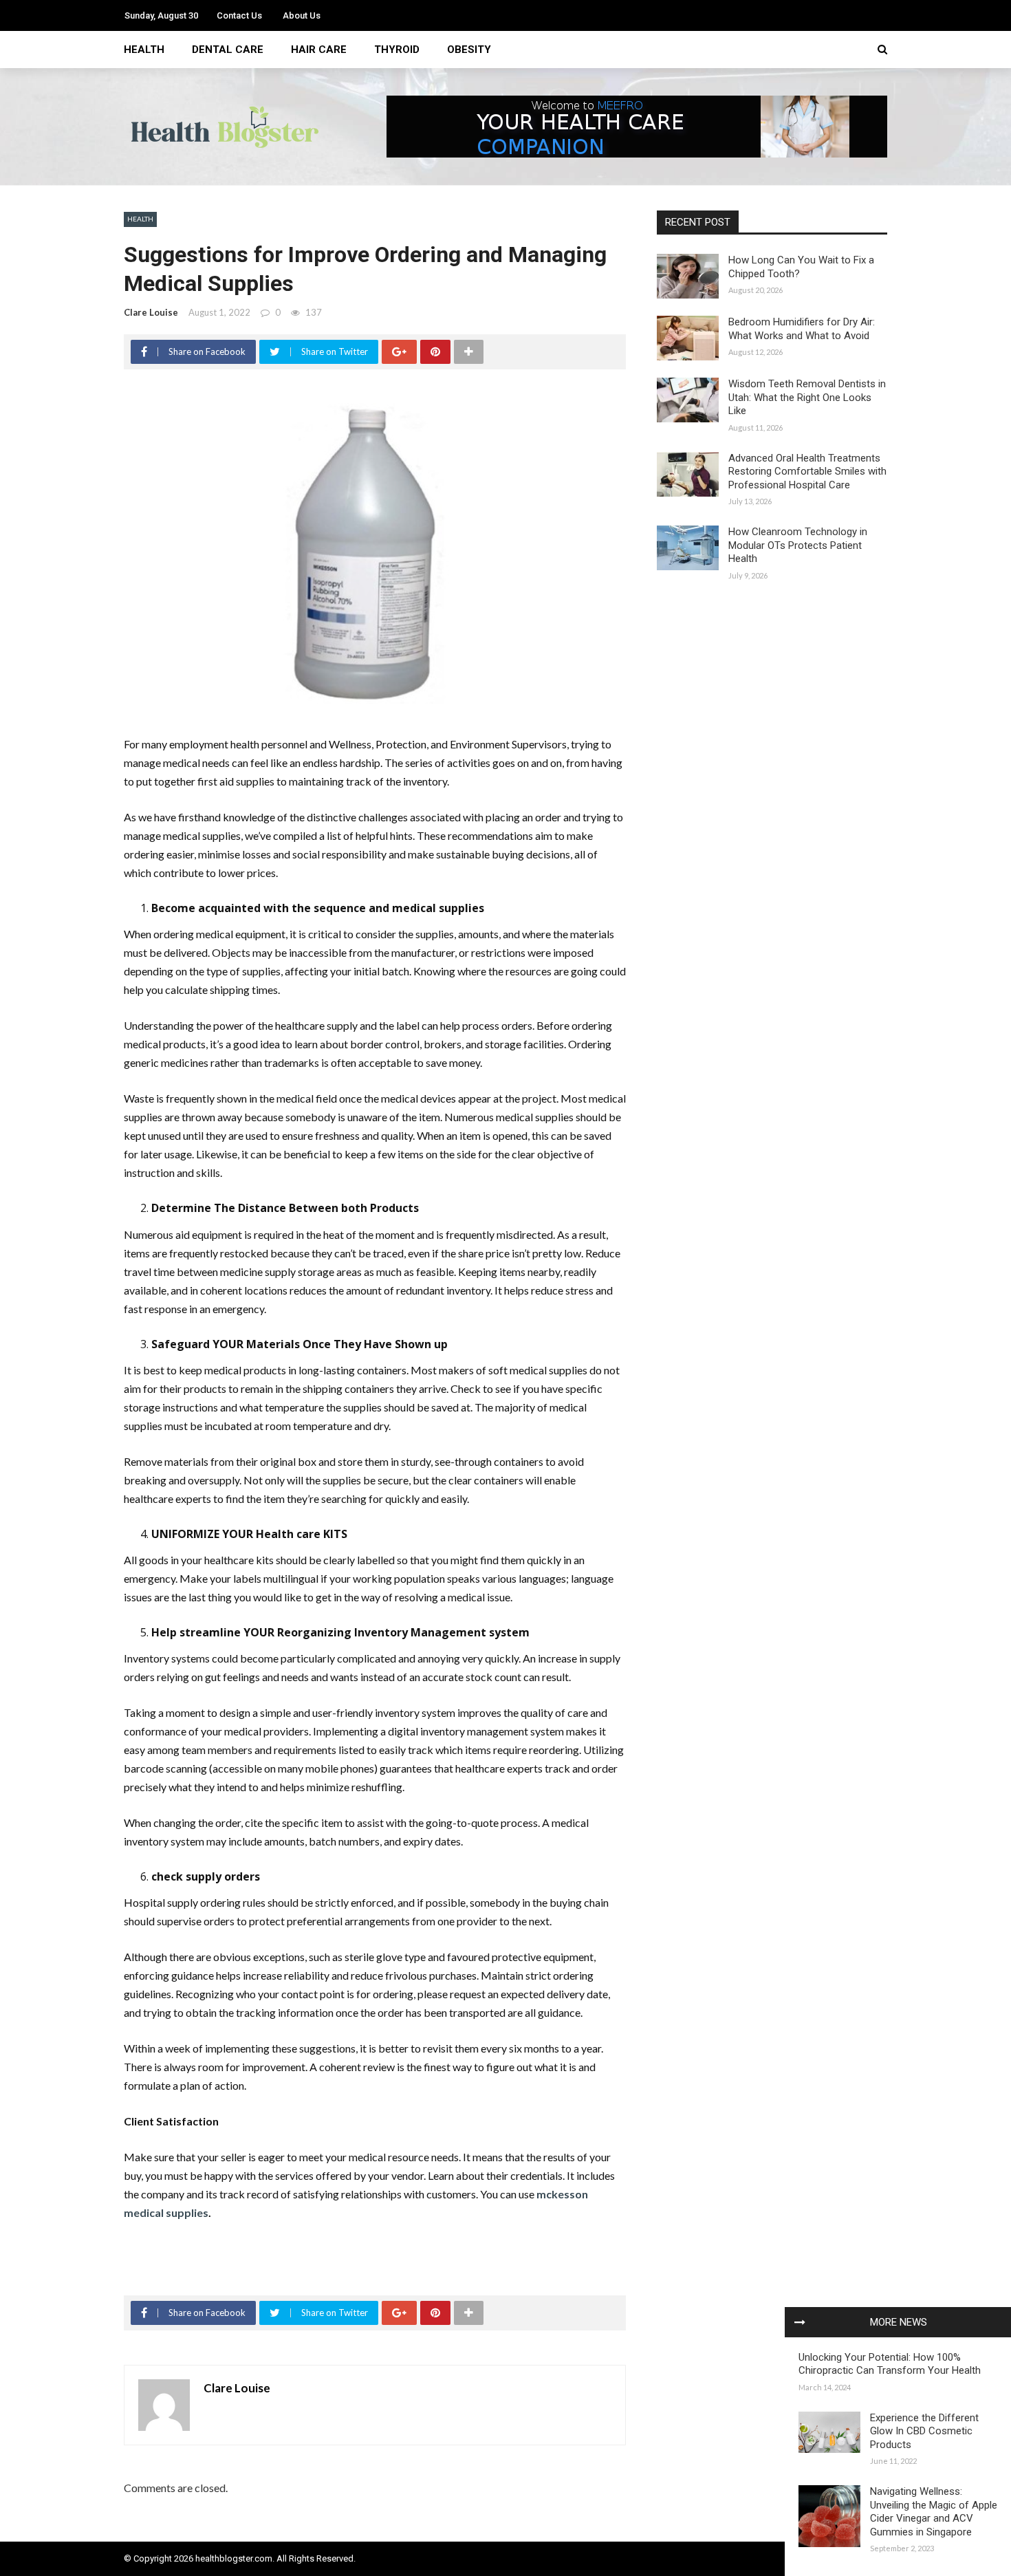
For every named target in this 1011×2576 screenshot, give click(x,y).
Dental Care (228, 50)
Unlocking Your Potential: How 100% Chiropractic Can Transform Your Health (890, 2364)
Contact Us (239, 15)
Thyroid (397, 50)
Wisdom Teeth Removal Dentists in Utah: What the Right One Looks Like (807, 397)
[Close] (800, 2322)
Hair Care (319, 50)
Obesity (469, 50)
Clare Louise (151, 312)
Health (144, 50)
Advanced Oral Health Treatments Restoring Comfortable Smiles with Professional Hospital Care (807, 472)
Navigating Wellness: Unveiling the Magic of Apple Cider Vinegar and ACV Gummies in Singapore (934, 2512)
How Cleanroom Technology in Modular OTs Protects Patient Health (798, 545)
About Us (302, 15)
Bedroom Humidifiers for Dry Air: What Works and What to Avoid (802, 329)
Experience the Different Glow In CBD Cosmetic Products (924, 2431)
